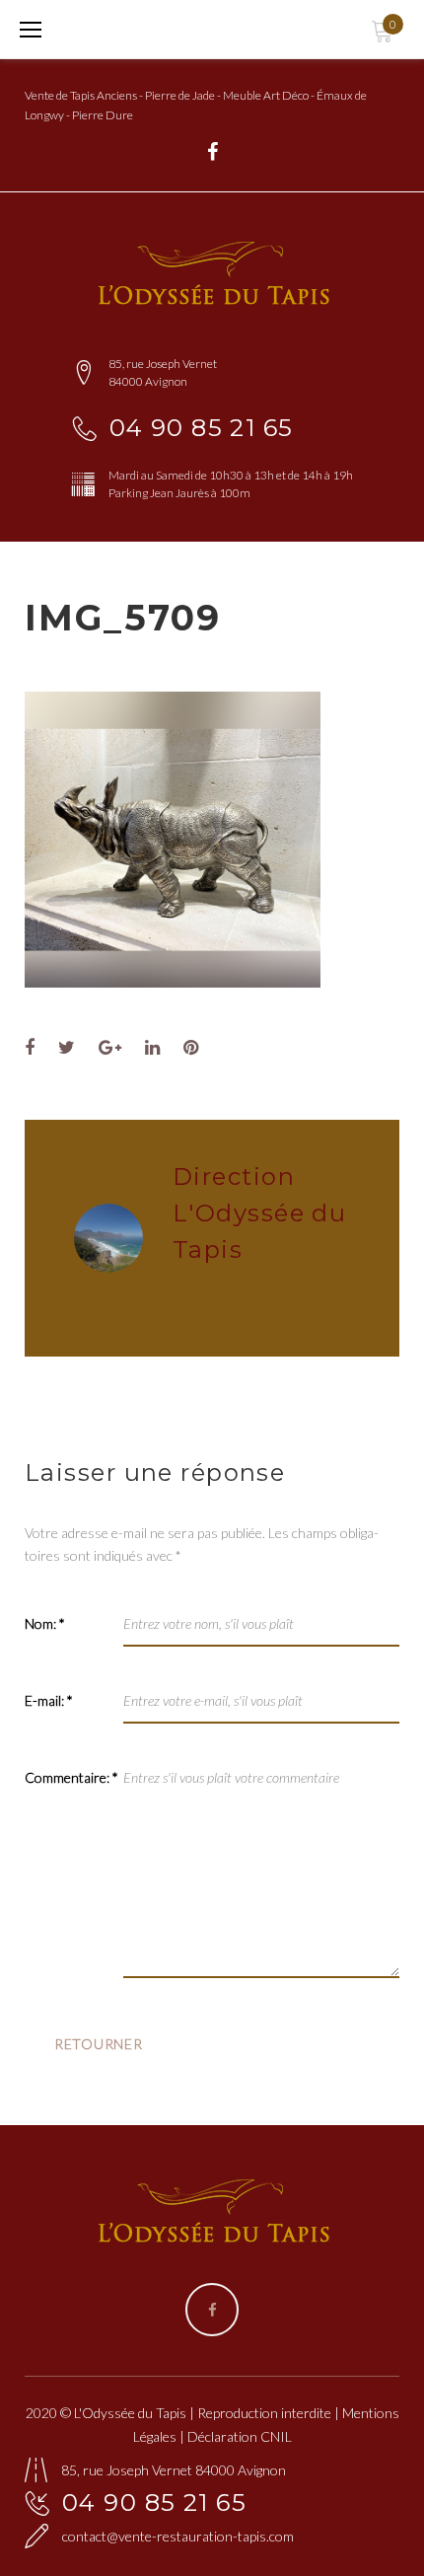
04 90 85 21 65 (202, 428)
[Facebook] (212, 152)
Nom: (45, 1623)
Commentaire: (71, 1777)
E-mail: (49, 1700)
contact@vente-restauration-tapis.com (178, 2536)
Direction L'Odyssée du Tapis (259, 1213)
